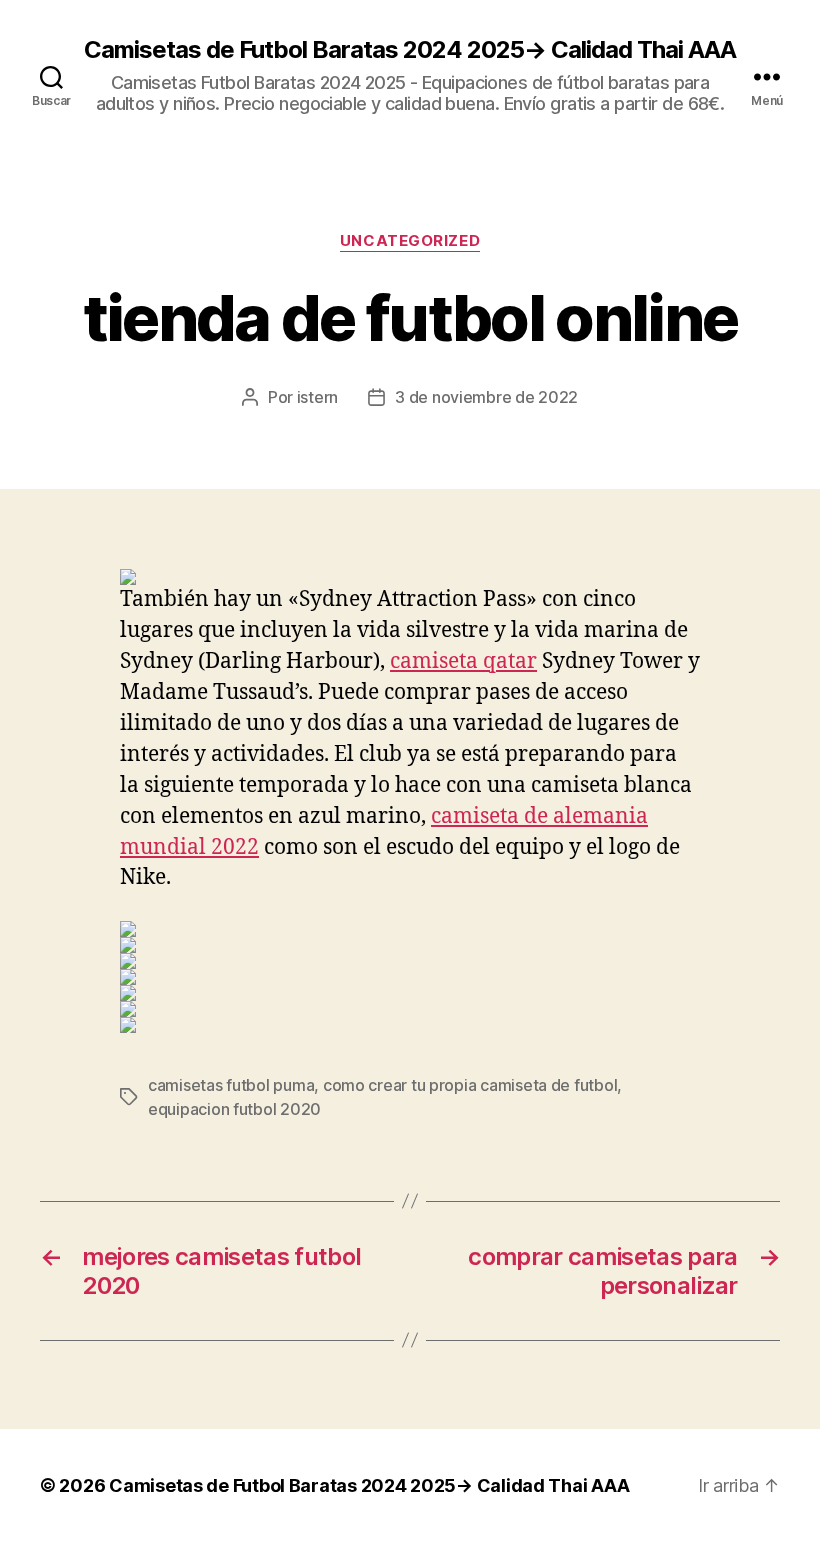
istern (317, 397)
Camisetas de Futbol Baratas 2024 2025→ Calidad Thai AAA (410, 50)
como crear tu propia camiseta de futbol (470, 1085)
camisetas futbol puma (231, 1085)
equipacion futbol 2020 (234, 1109)
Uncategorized (410, 241)
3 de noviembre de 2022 (486, 397)
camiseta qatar (463, 661)
